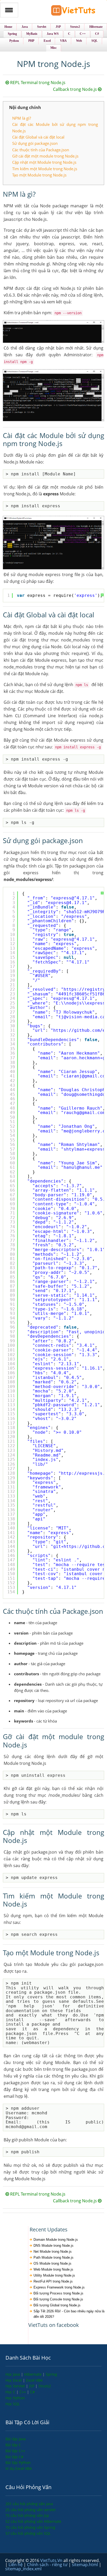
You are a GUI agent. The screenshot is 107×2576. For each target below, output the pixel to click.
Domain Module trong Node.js (56, 2240)
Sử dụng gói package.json (35, 143)
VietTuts (73, 12)
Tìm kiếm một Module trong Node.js (45, 169)
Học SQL (13, 2404)
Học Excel (14, 2380)
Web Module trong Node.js (53, 2269)
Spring (51, 2374)
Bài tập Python (18, 2462)
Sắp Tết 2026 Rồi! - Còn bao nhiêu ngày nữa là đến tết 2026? (69, 2314)
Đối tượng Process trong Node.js (58, 2293)
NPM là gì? (22, 118)
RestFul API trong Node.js (53, 2281)
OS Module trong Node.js (52, 2263)
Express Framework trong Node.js (59, 2287)
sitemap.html (85, 2565)
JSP (32, 2386)
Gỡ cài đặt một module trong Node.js (45, 156)
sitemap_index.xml (23, 2569)
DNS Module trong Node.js (53, 2246)
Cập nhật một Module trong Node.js (44, 162)
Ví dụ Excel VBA (19, 2468)
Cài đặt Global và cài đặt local (38, 137)
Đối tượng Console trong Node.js (58, 2299)
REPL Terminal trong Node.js (37, 83)
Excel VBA (34, 2380)
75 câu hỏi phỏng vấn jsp (27, 2515)
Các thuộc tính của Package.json (41, 150)
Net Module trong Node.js (53, 2252)
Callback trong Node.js (75, 89)
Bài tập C (13, 2445)
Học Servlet (16, 2386)
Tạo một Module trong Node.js (39, 175)
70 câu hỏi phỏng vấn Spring (30, 2527)
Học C (11, 2392)
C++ (23, 2392)
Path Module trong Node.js (53, 2257)
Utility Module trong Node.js (54, 2275)
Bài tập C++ (15, 2451)
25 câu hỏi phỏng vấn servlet (31, 2510)
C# (32, 2392)
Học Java (13, 2374)
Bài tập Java (16, 2439)
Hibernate (33, 2374)
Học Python (15, 2398)
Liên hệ (16, 2565)
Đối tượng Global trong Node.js (57, 2305)
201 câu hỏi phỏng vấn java (29, 2504)
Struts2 (45, 2386)
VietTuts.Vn (52, 2560)
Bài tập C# (14, 2457)
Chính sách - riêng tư (48, 2565)
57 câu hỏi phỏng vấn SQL (28, 2533)
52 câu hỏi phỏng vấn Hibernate (33, 2521)
